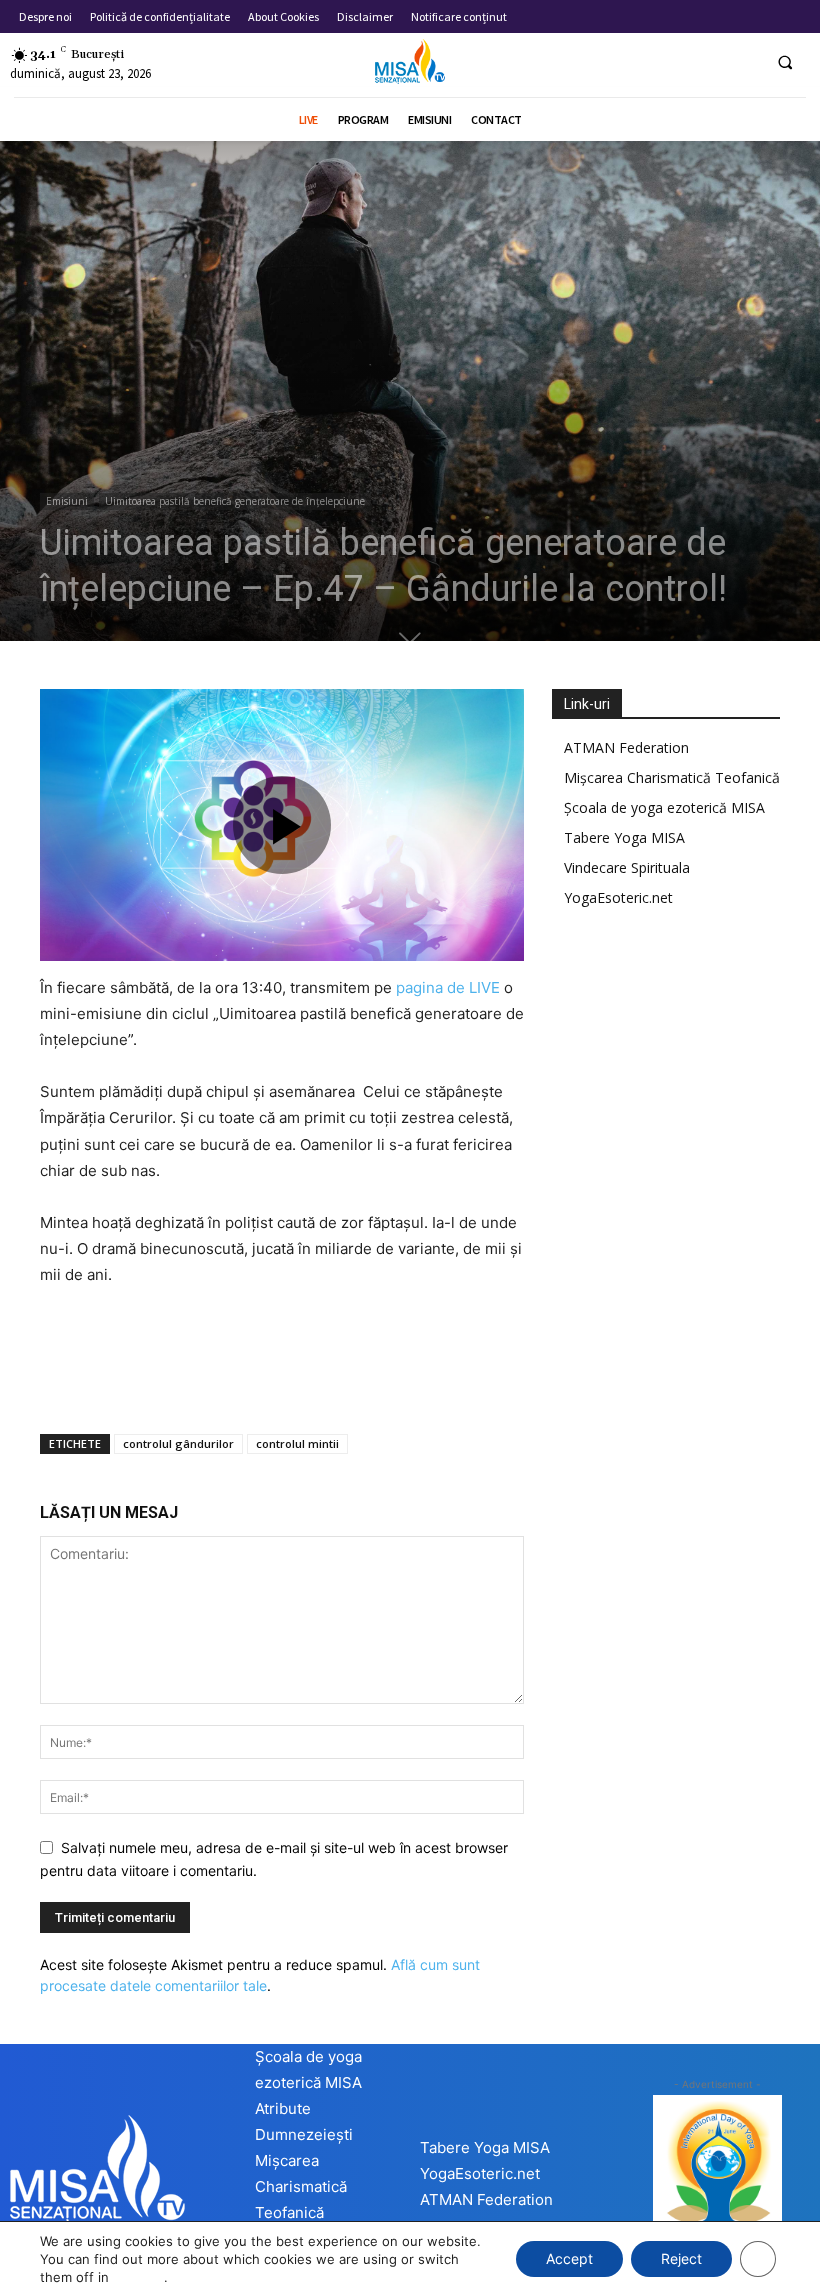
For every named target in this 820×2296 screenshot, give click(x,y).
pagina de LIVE (448, 987)
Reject (681, 2258)
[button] (785, 62)
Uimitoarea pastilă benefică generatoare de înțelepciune (235, 501)
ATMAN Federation (626, 747)
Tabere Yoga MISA (624, 837)
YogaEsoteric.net (618, 897)
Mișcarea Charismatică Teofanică (672, 777)
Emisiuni (67, 501)
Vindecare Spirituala (627, 867)
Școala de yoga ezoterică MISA (664, 807)
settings (138, 2277)
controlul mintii (297, 1443)
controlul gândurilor (178, 1443)
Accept (569, 2258)
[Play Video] (282, 825)
